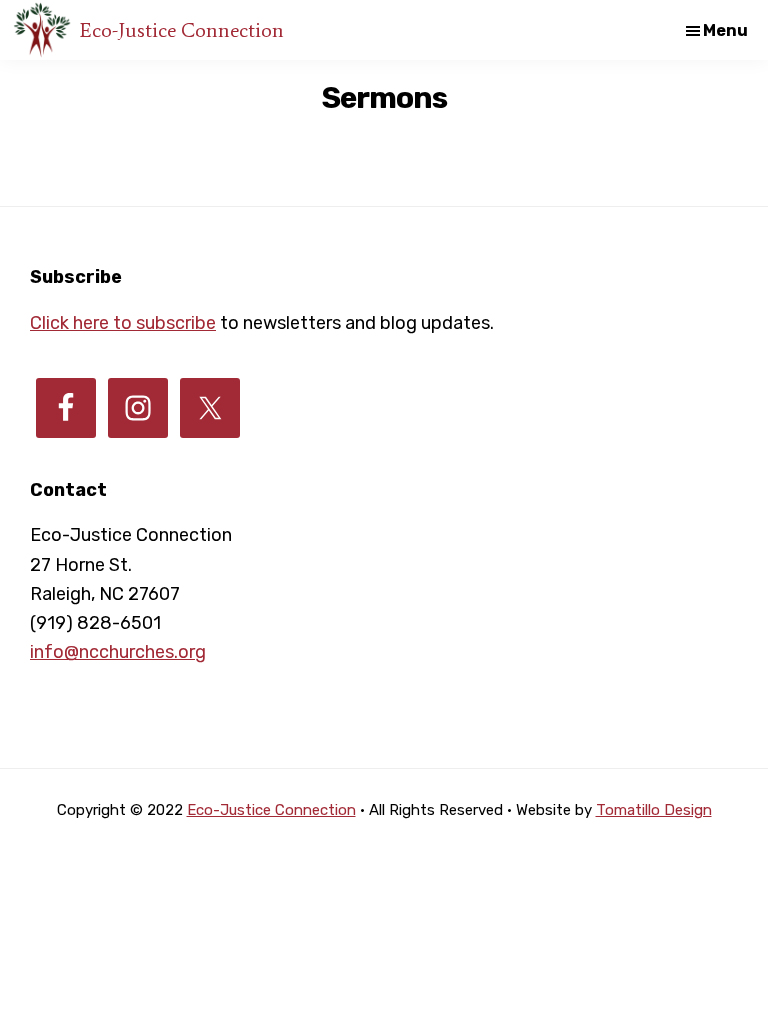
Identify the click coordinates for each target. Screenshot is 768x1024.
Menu (725, 30)
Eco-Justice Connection (182, 30)
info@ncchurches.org (118, 652)
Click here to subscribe (123, 323)
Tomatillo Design (654, 810)
